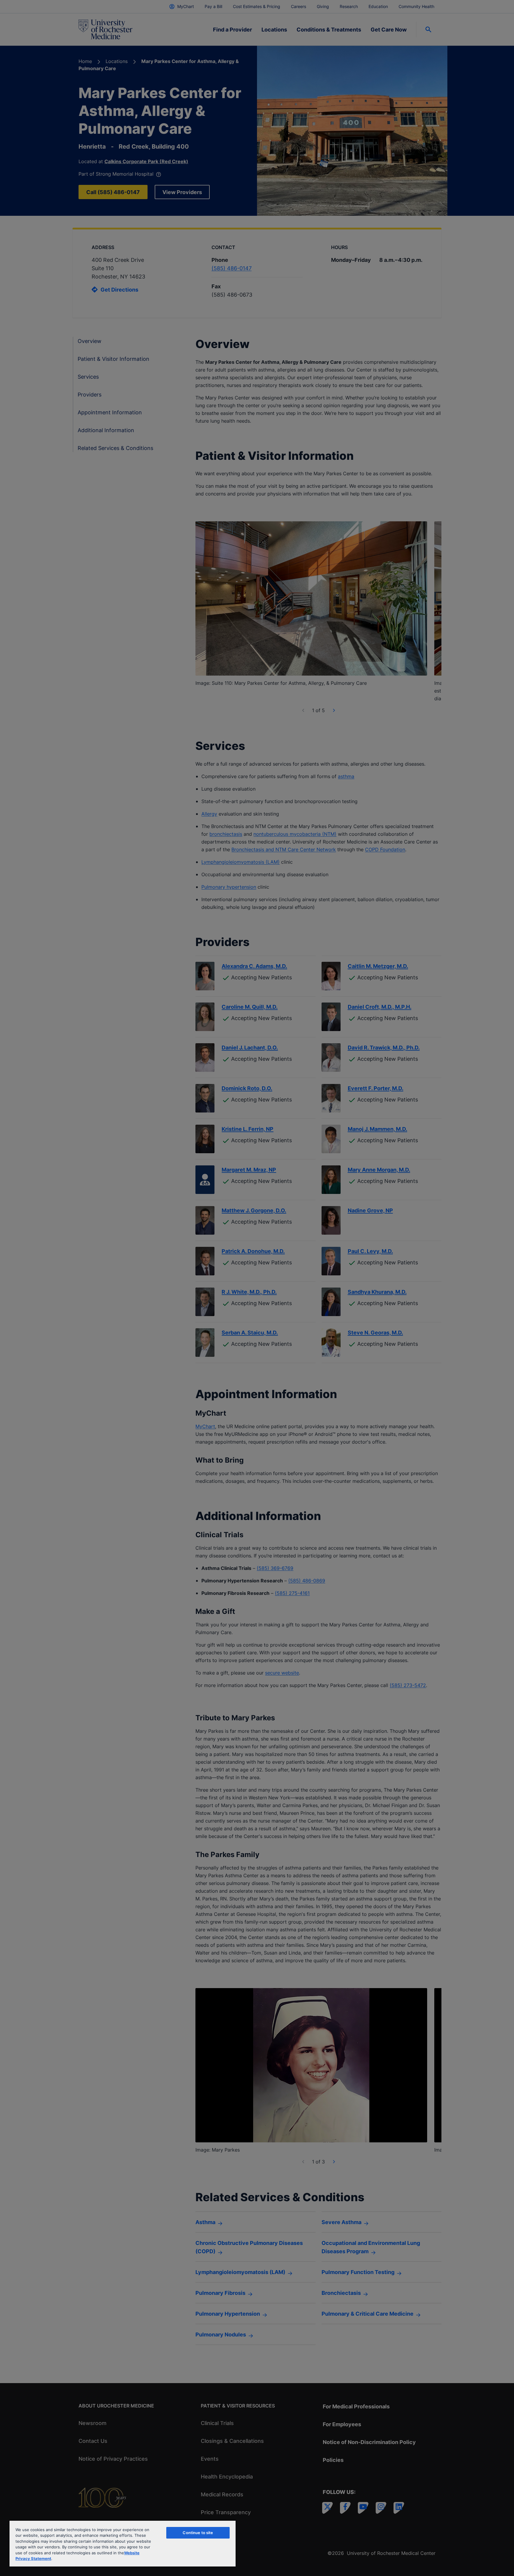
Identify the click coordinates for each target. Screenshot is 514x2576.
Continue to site (198, 2533)
